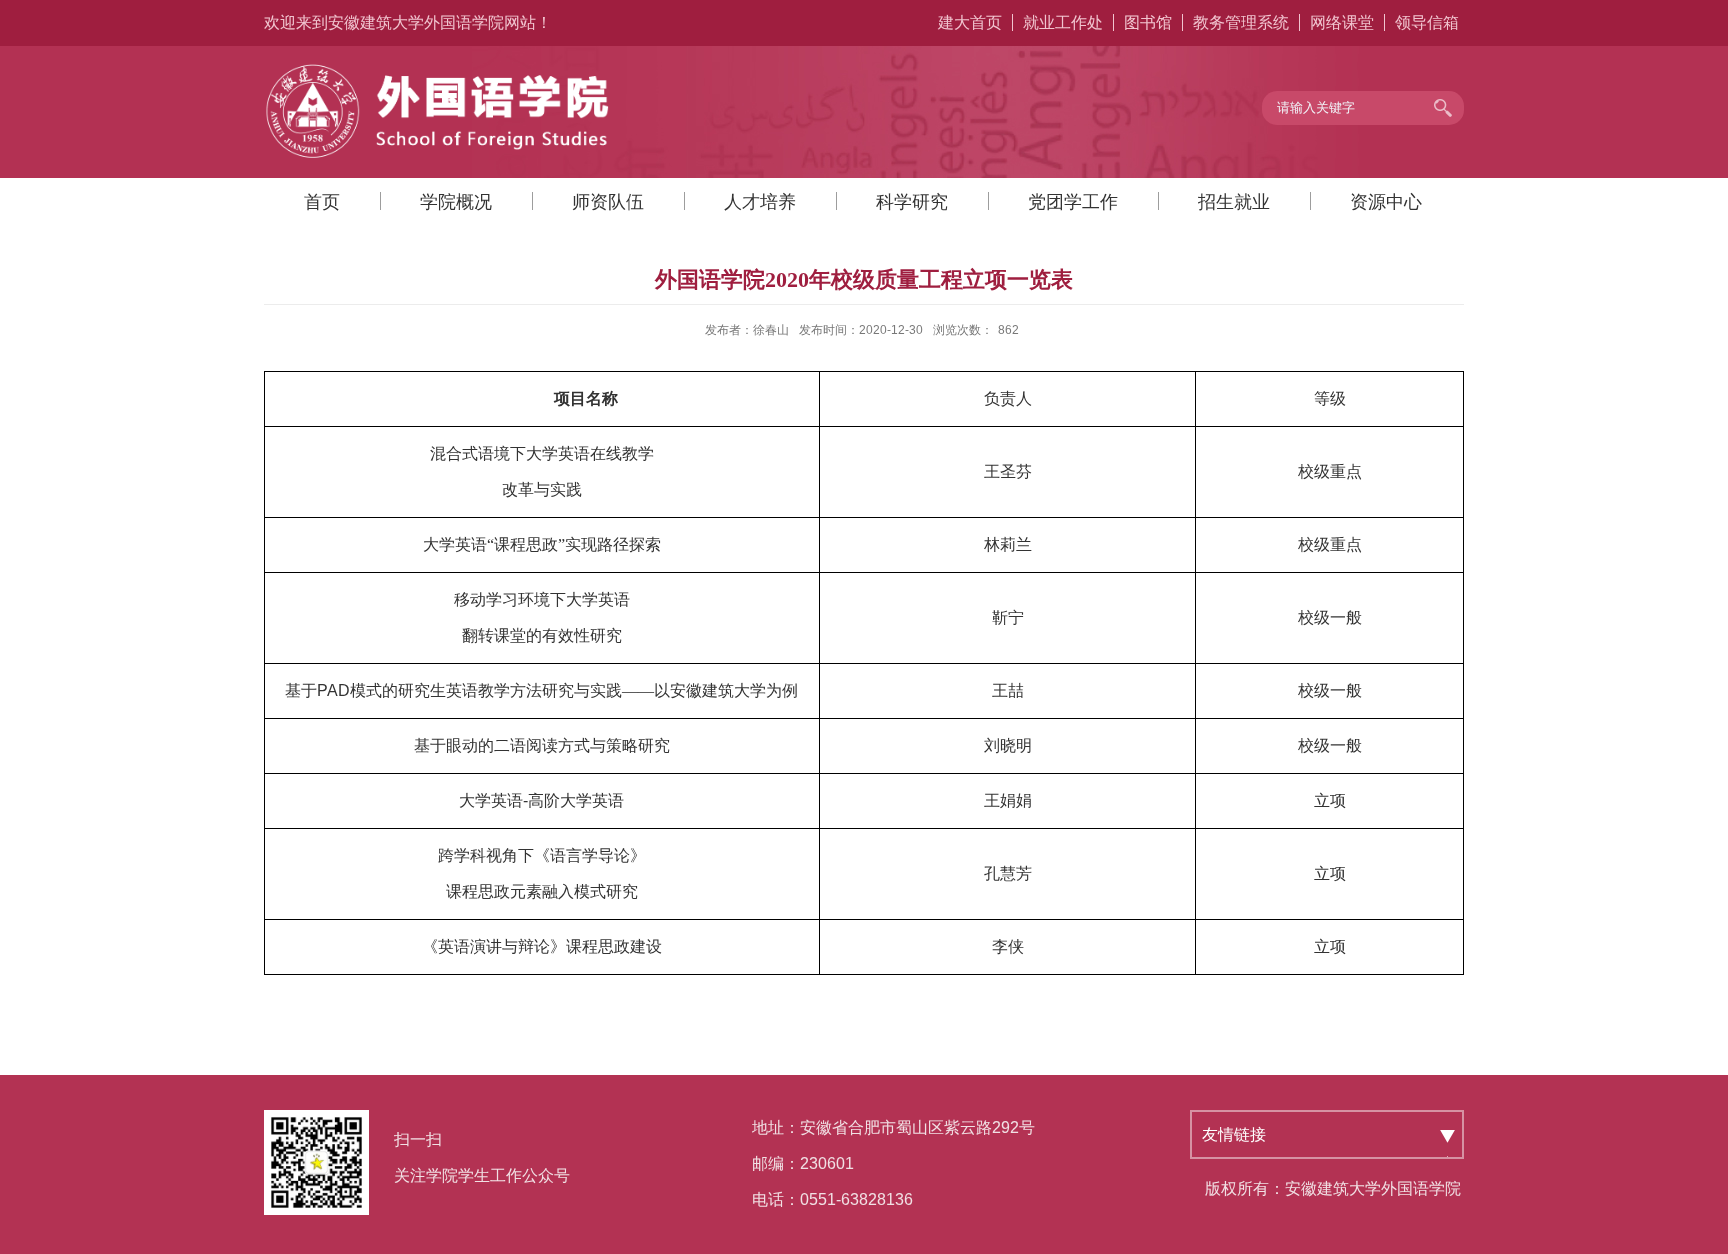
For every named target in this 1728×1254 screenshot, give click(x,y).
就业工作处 (1063, 22)
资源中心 (1386, 202)
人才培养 (760, 202)
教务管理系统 (1241, 22)
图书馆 (1148, 22)
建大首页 (970, 22)
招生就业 (1234, 202)
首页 (322, 202)
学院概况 (456, 202)
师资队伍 (608, 202)
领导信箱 (1427, 22)
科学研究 (912, 202)
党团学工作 (1073, 202)
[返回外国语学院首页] (439, 68)
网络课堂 (1342, 22)
